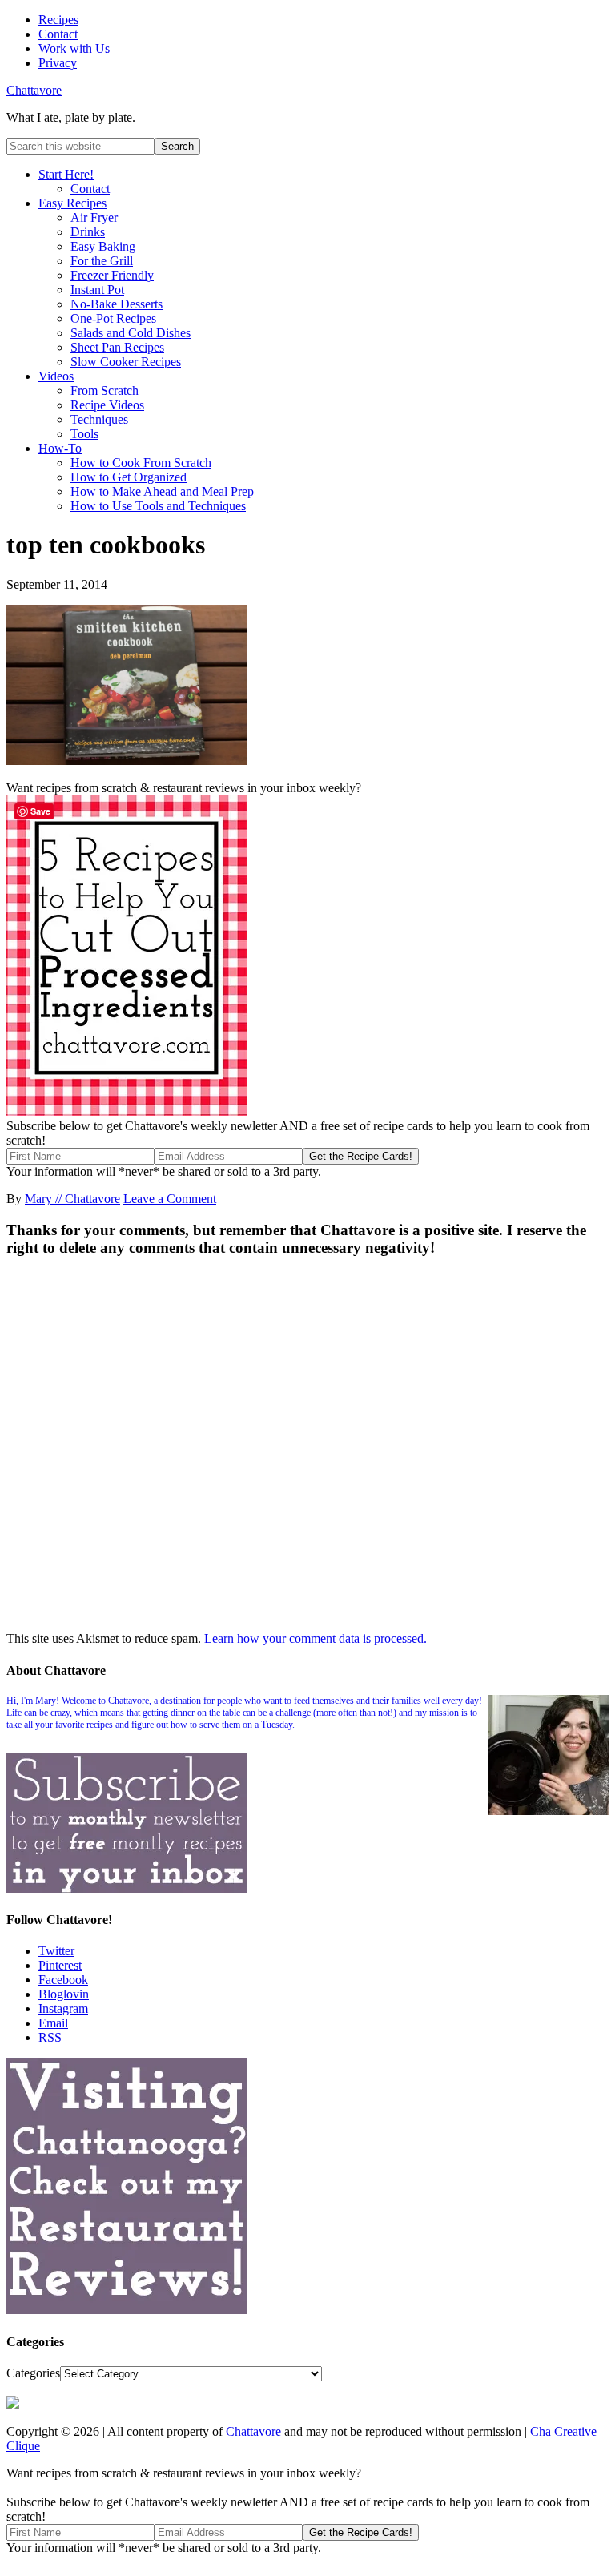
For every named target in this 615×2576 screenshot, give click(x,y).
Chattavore (34, 90)
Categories (33, 2373)
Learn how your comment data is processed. (316, 1638)
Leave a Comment (170, 1199)
